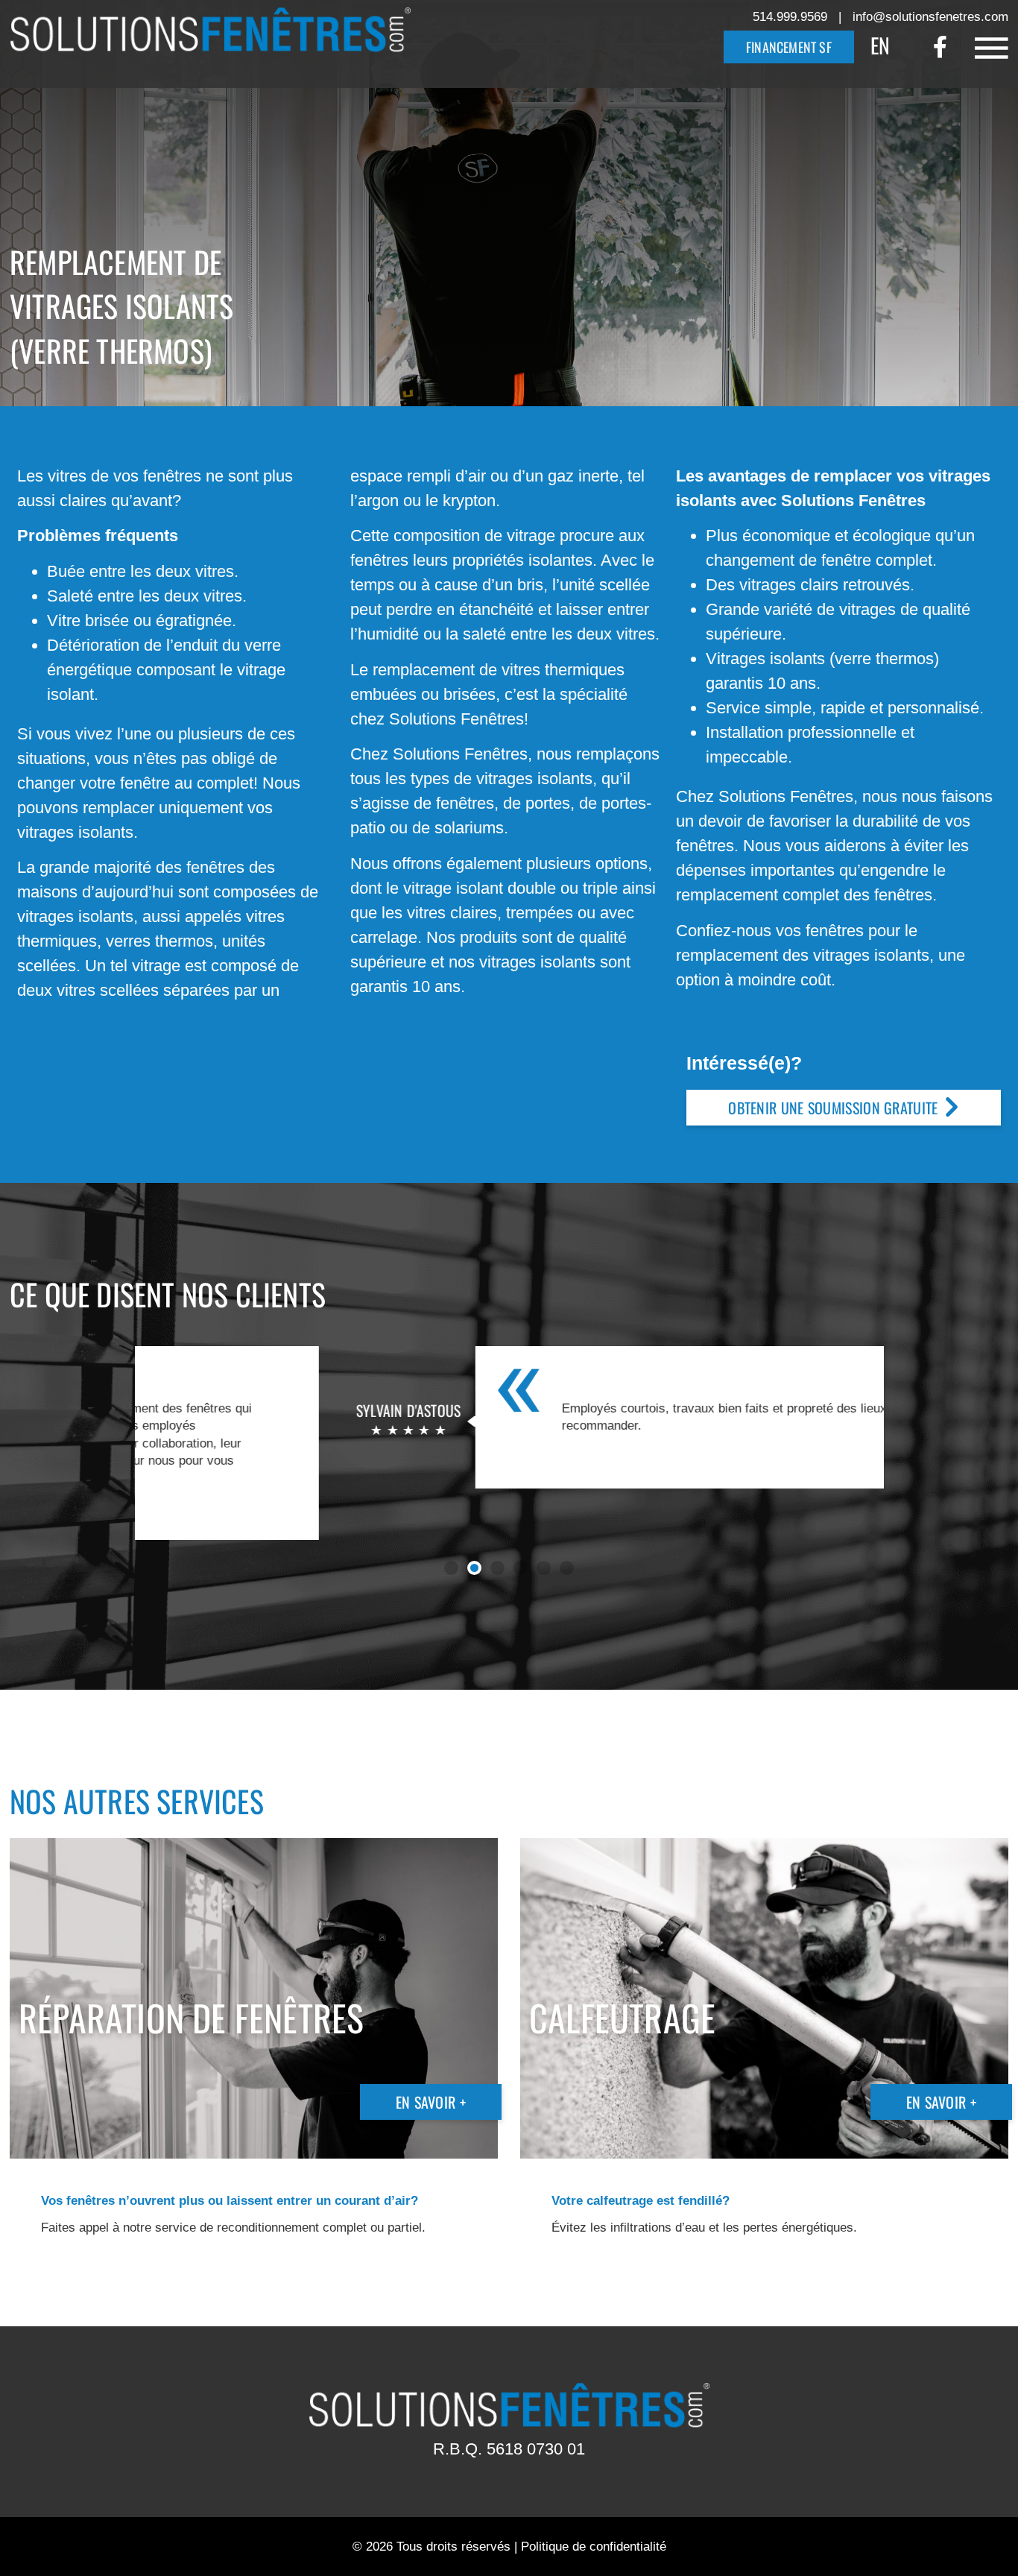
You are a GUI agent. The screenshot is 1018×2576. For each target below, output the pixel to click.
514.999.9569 (790, 17)
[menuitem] (880, 44)
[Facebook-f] (940, 47)
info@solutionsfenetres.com (930, 17)
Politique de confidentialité (594, 2547)
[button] (451, 1568)
